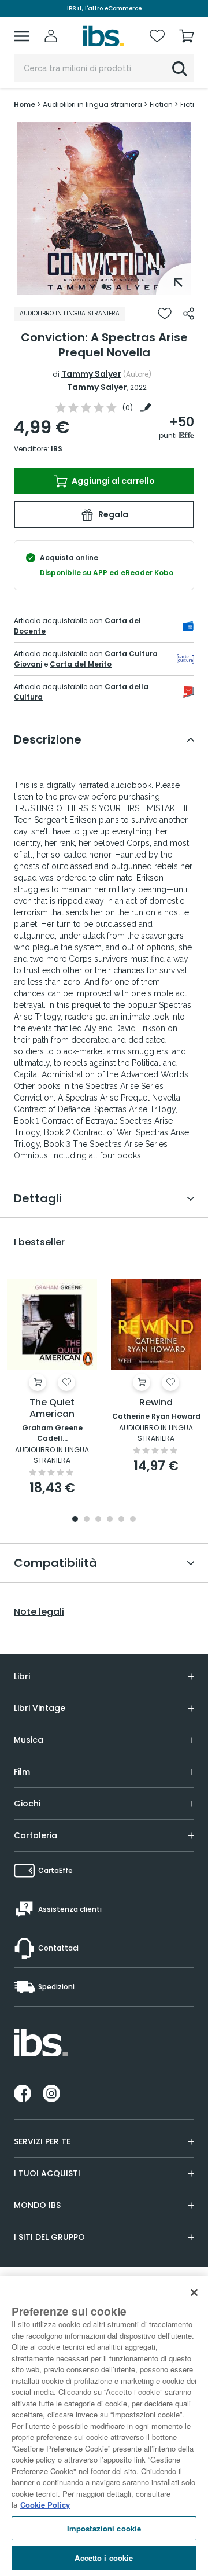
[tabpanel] (104, 208)
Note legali (39, 1612)
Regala (112, 514)
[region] (104, 2426)
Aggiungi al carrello (112, 481)
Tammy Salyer (91, 374)
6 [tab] (133, 1520)
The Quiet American (52, 1409)
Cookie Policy (45, 2505)
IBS (57, 449)
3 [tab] (98, 1520)
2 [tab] (87, 1520)
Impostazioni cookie (104, 2528)
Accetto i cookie (104, 2558)
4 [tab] (110, 1520)
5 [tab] (121, 1520)
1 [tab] (104, 286)
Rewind (156, 1403)
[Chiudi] (194, 2292)
